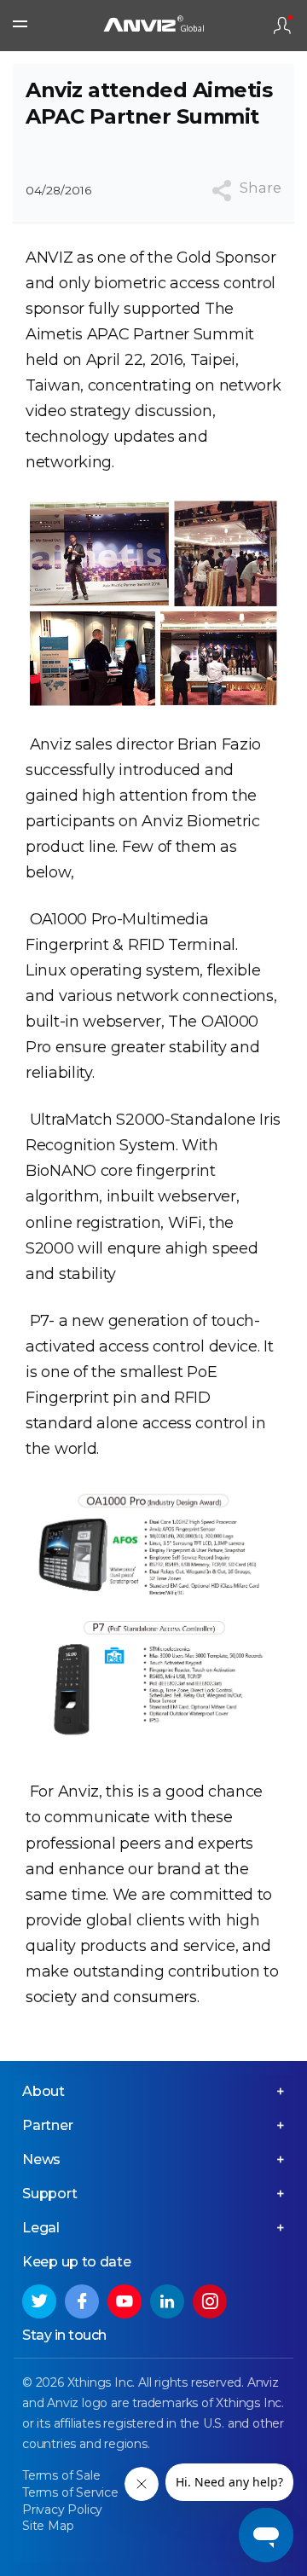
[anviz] (153, 26)
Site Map (48, 2526)
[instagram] (210, 2301)
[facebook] (82, 2301)
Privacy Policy (62, 2509)
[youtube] (125, 2301)
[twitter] (39, 2301)
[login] (282, 26)
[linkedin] (167, 2301)
